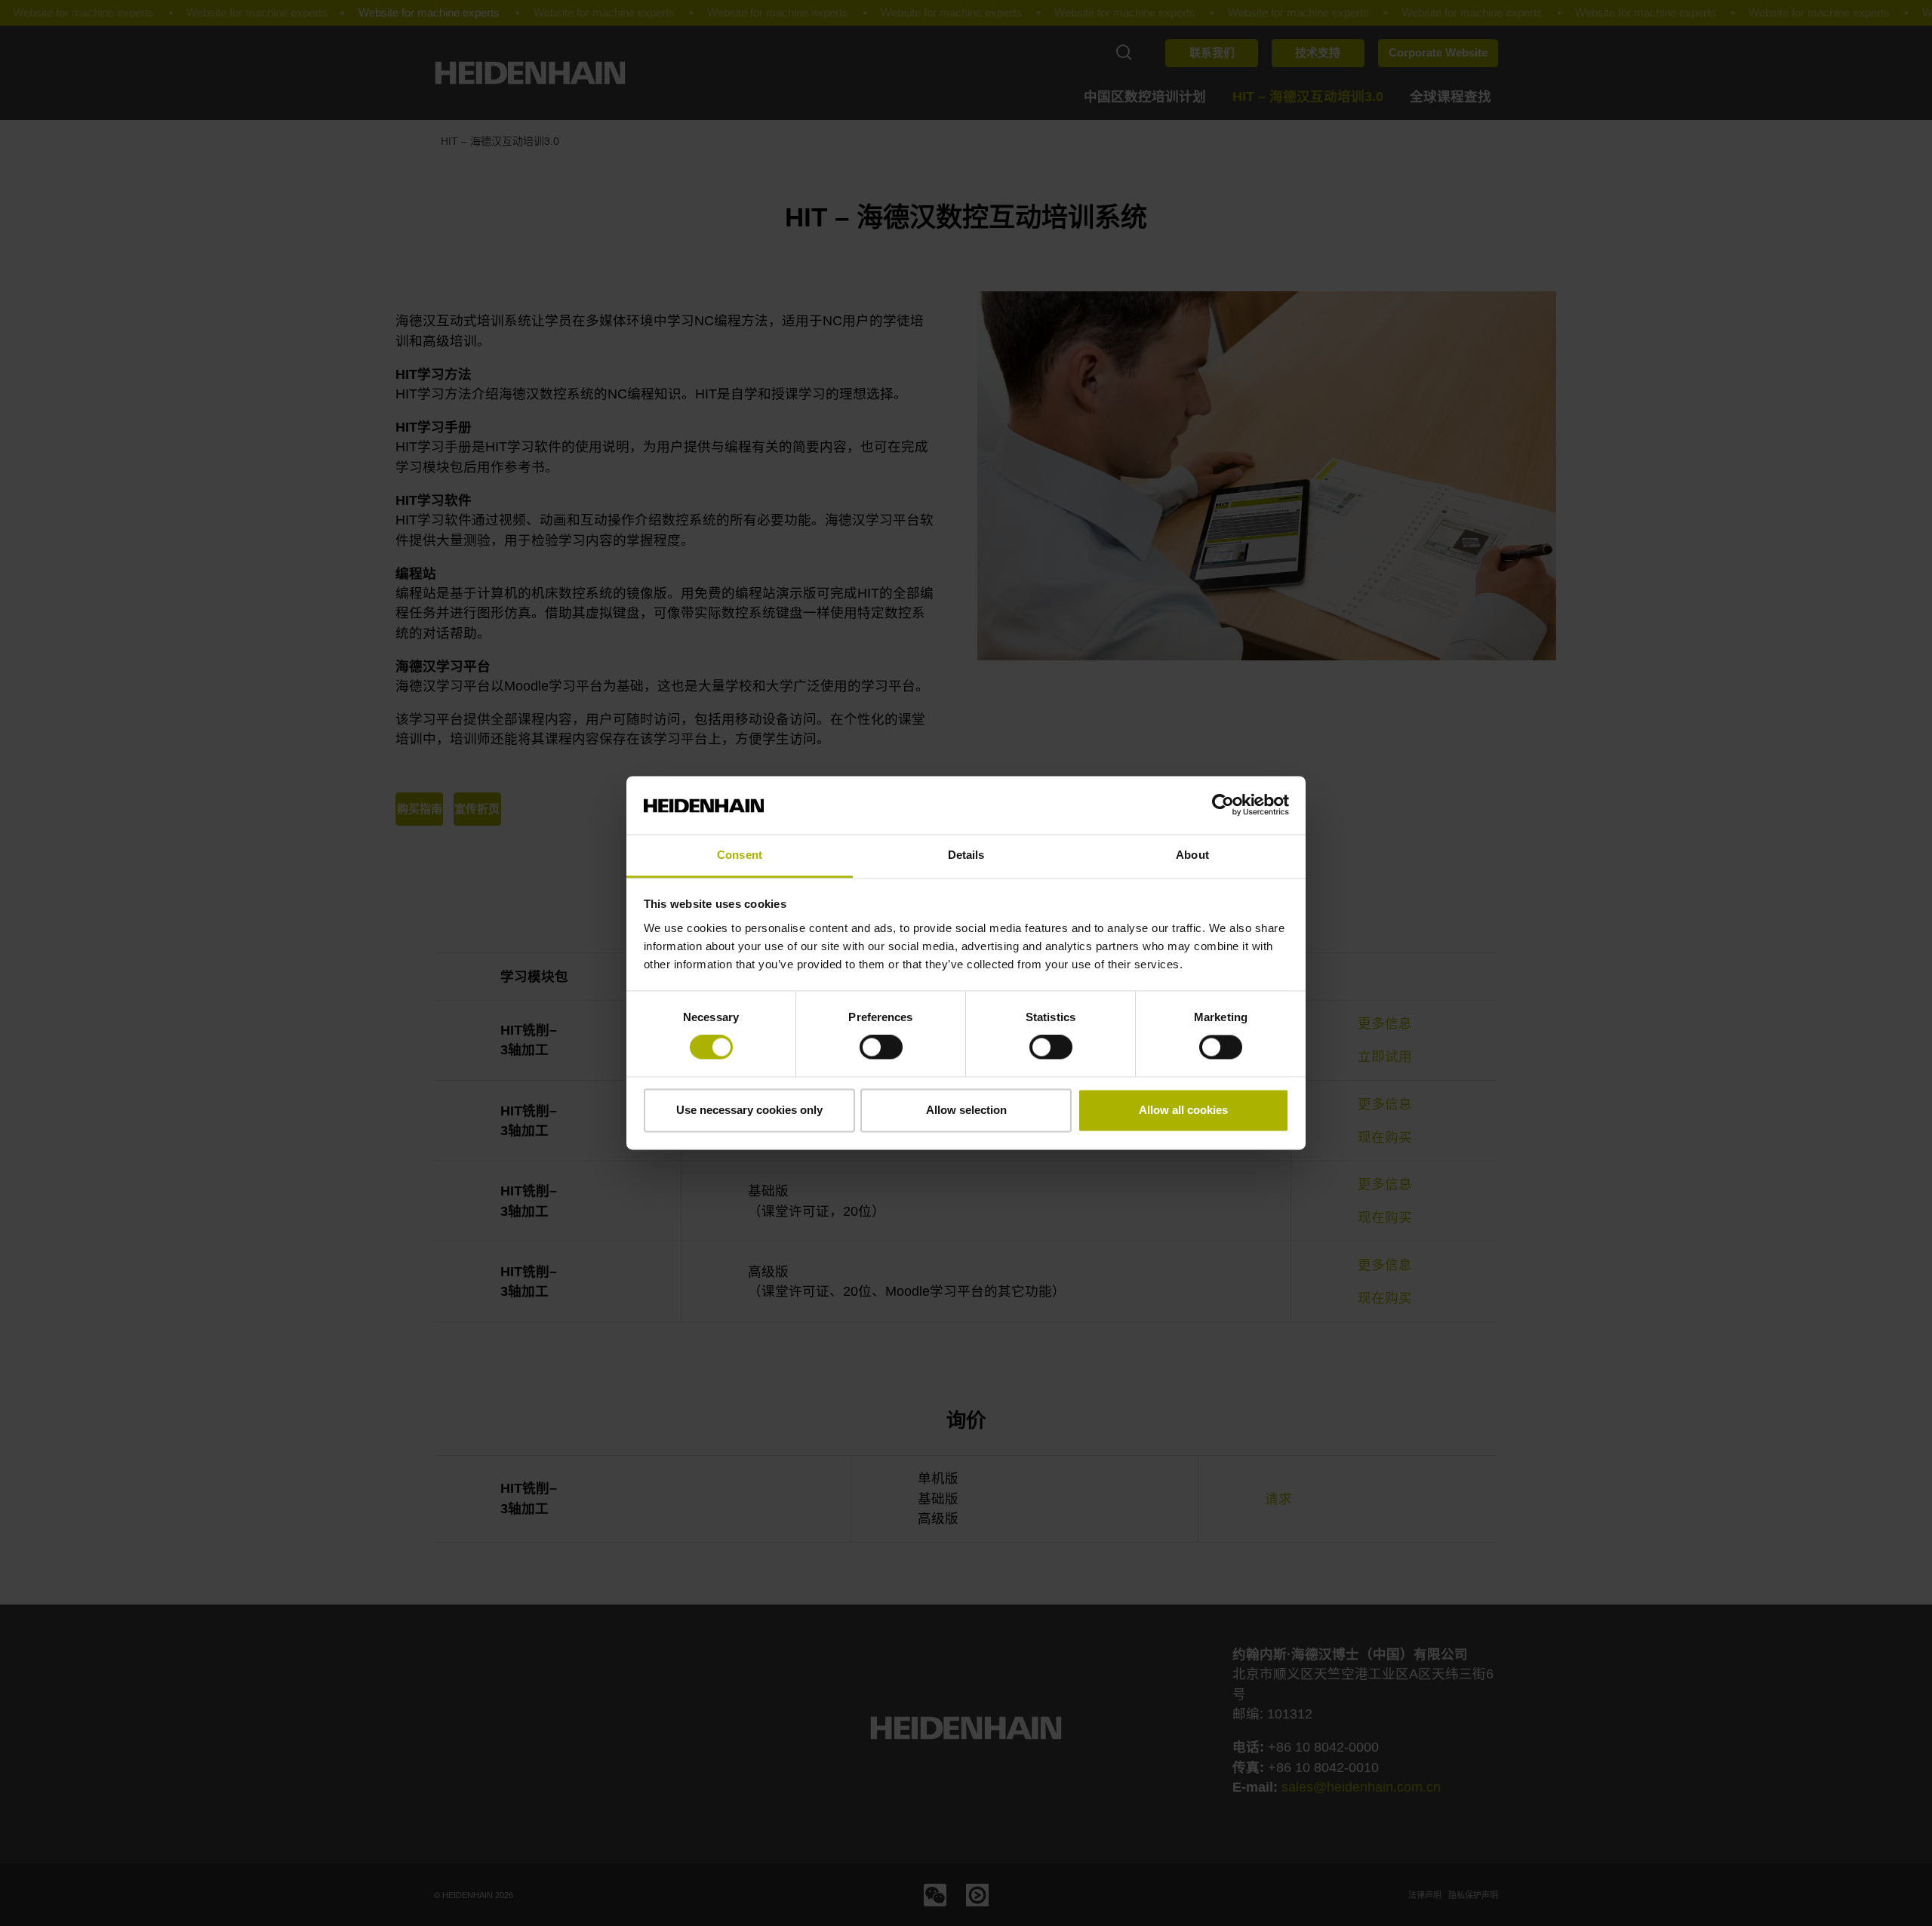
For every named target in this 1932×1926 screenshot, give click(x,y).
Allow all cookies (1183, 1110)
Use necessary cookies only (749, 1110)
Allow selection (966, 1110)
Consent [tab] (740, 855)
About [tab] (1192, 855)
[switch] (881, 1048)
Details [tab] (966, 855)
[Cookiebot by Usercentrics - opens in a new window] (1223, 805)
